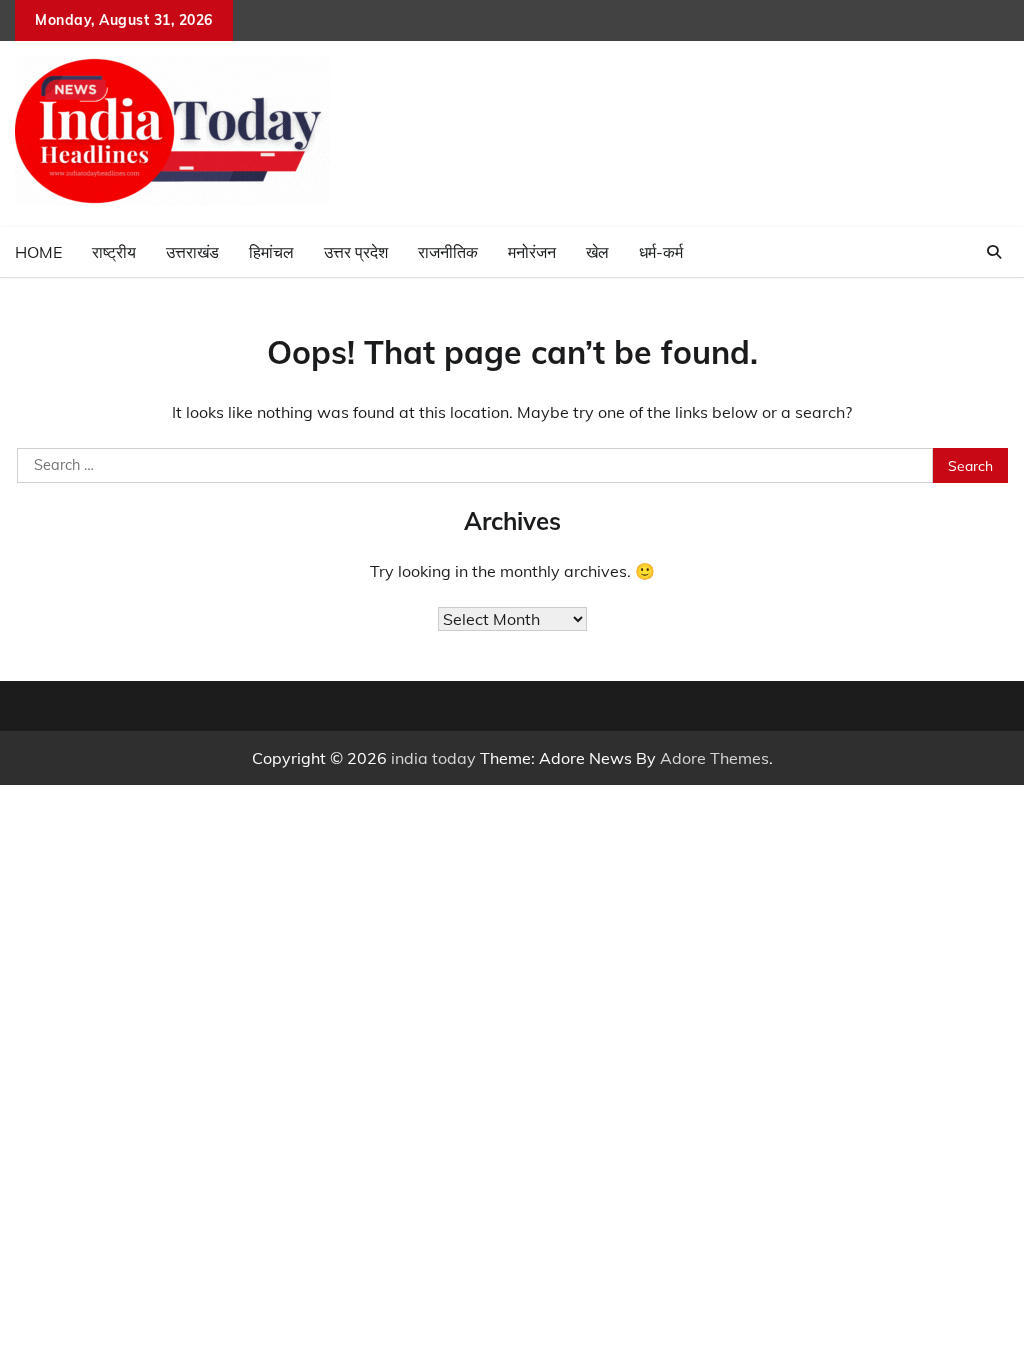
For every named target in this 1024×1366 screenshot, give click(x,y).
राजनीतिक (448, 252)
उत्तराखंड (192, 252)
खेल (597, 252)
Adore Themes (714, 758)
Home (38, 252)
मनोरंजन (532, 252)
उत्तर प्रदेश (356, 252)
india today (433, 758)
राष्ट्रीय (114, 252)
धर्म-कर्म (661, 252)
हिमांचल (271, 252)
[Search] (994, 252)
